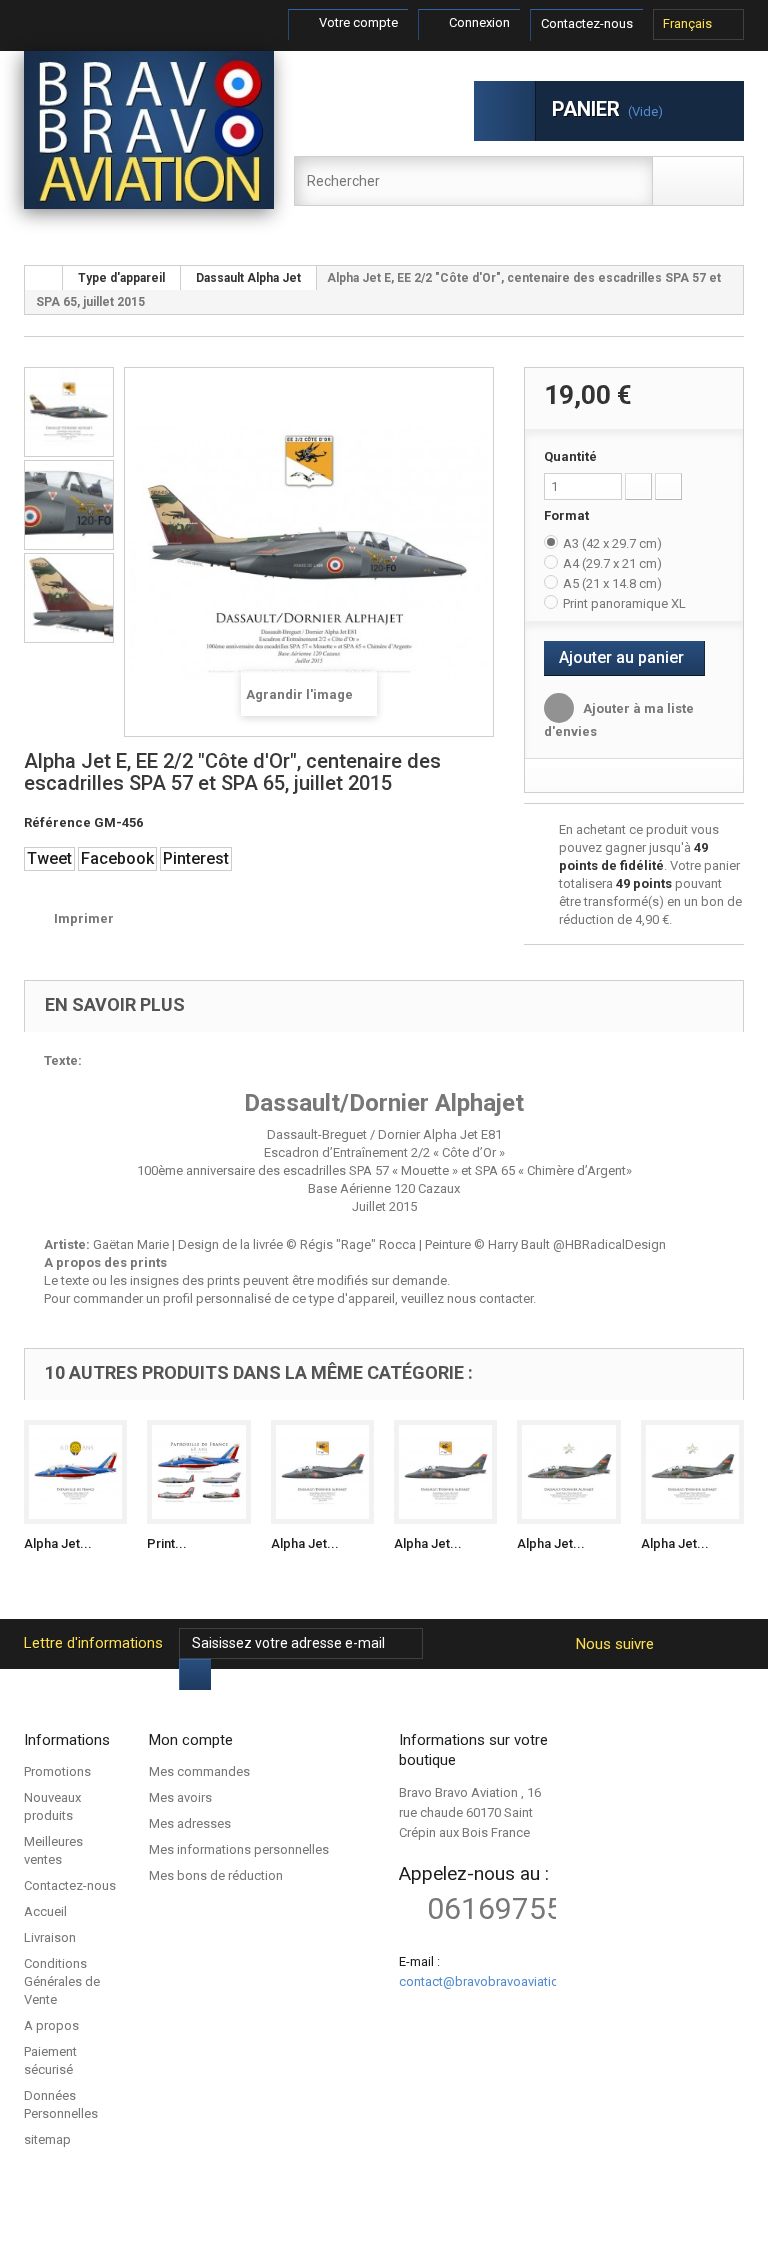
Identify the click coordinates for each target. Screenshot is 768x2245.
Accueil (45, 1911)
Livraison (50, 1937)
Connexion (478, 22)
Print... (167, 1543)
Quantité (570, 456)
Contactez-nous (587, 23)
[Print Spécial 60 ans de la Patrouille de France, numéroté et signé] (198, 1471)
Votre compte (357, 22)
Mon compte (191, 1740)
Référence (57, 822)
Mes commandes (199, 1771)
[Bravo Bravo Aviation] (149, 130)
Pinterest (196, 858)
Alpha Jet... (58, 1543)
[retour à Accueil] (44, 278)
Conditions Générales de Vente (62, 1981)
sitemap (47, 2139)
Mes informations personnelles (239, 1849)
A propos (51, 2025)
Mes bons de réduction (216, 1875)
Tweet (49, 858)
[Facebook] (676, 1644)
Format (568, 515)
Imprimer (84, 918)
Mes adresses (190, 1823)
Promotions (57, 1771)
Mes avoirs (180, 1797)
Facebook (117, 858)
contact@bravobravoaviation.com (497, 1981)
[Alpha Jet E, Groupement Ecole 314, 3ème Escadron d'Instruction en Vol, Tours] (692, 1471)
